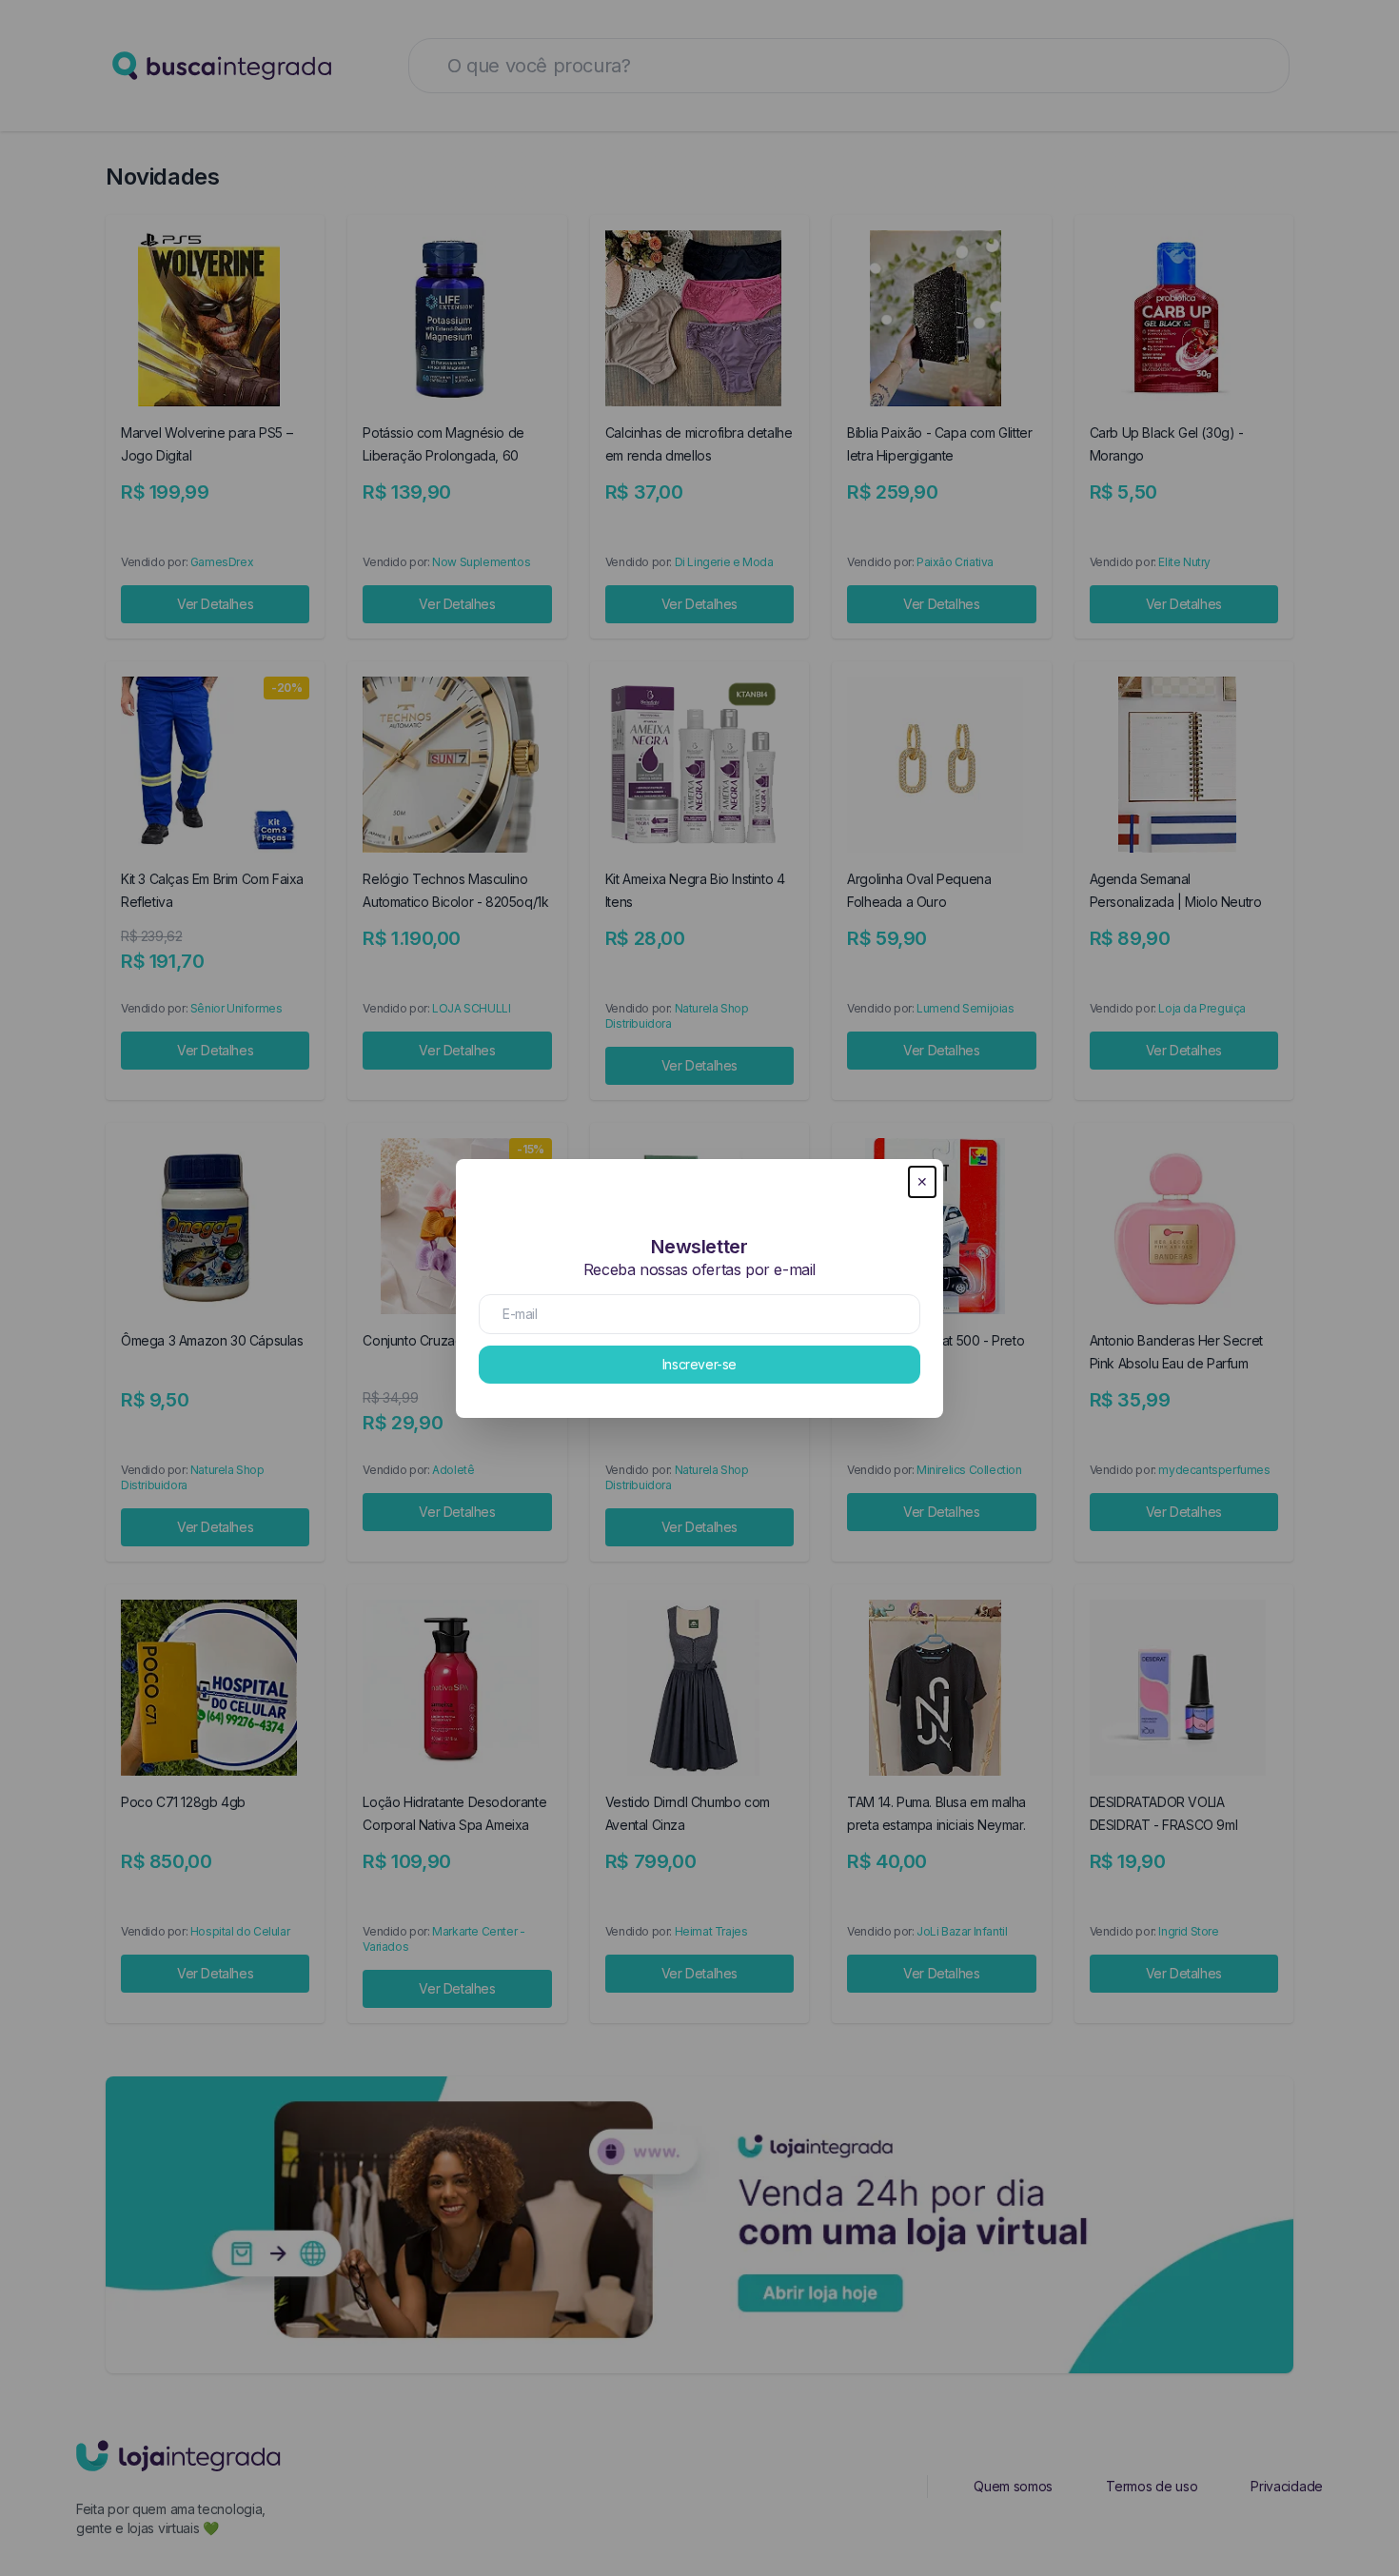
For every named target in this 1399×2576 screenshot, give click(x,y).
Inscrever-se (699, 1364)
